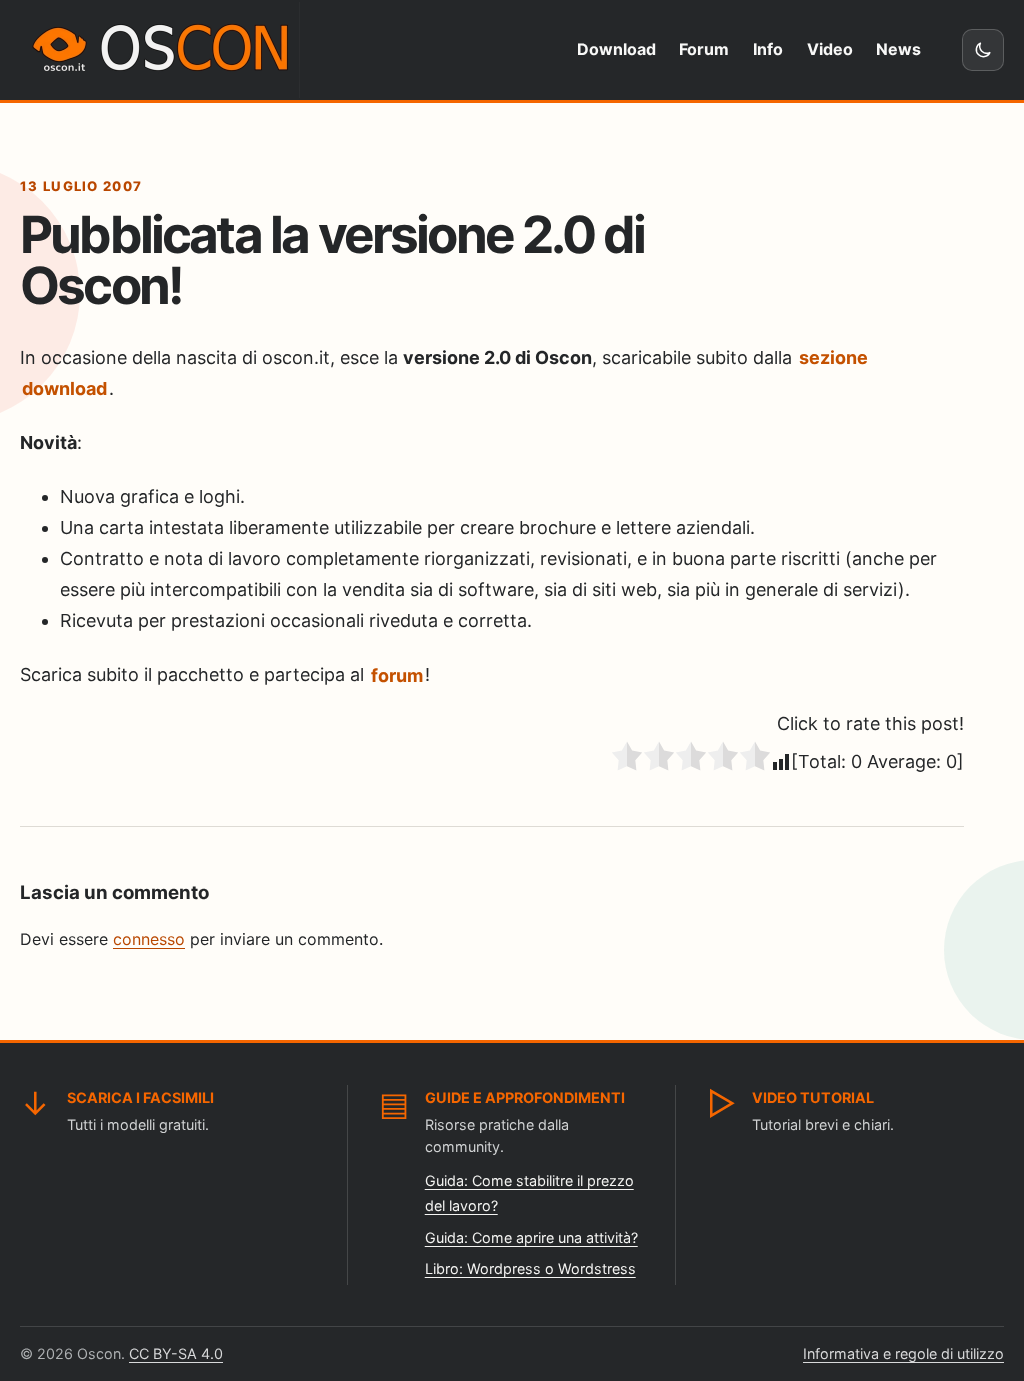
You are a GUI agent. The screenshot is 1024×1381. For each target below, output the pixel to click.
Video (830, 49)
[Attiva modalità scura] (983, 50)
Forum (704, 49)
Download (616, 49)
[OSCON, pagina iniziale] (165, 50)
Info (768, 49)
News (898, 49)
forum (397, 674)
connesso (149, 939)
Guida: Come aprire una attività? (531, 1237)
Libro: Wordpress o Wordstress (530, 1268)
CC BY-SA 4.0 (176, 1353)
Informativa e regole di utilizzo (903, 1353)
